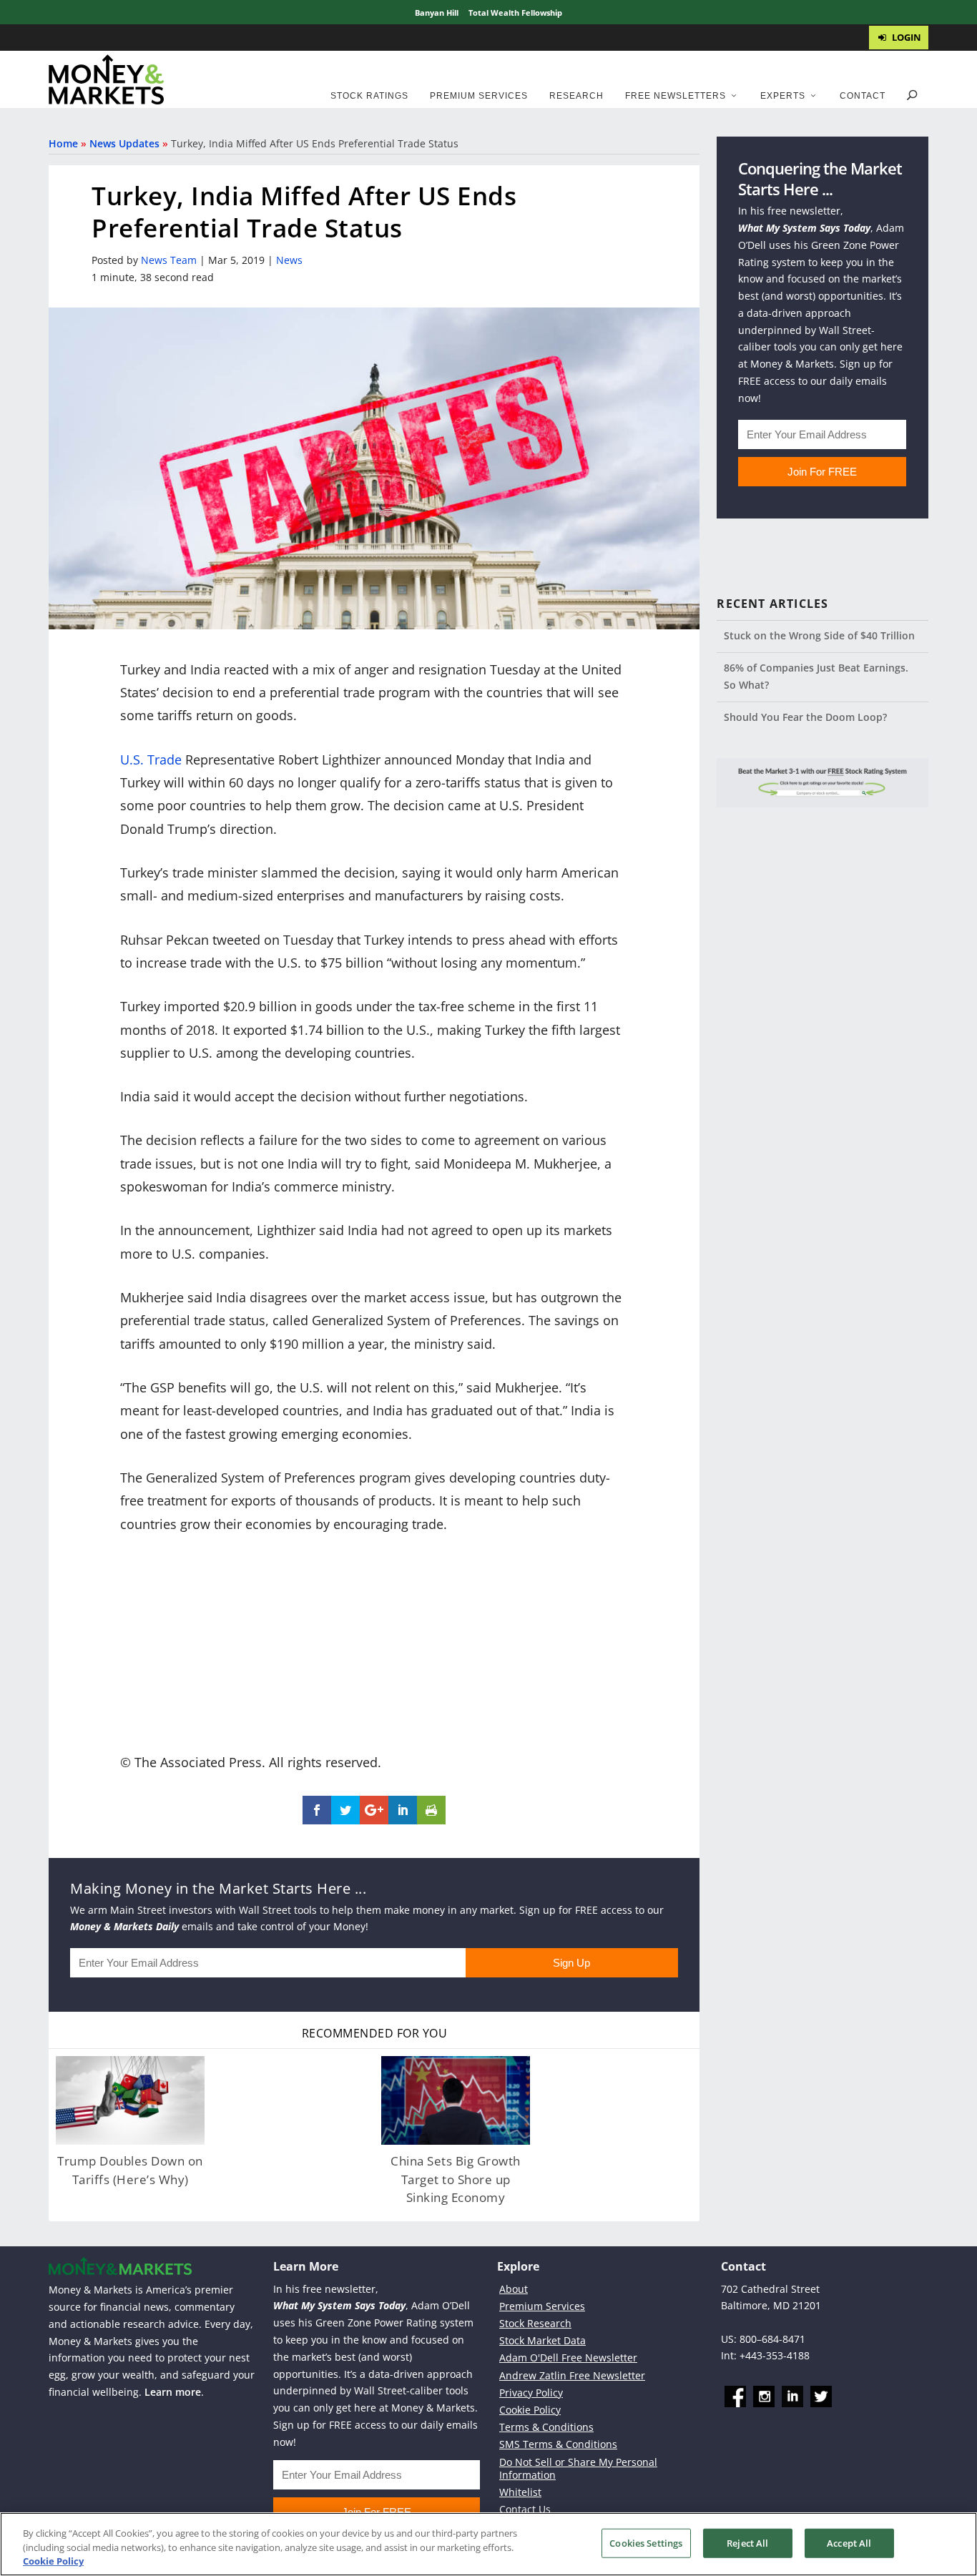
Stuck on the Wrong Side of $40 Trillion (819, 635)
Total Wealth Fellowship (515, 13)
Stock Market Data (542, 2340)
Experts (783, 96)
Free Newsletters (676, 96)
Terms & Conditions (546, 2427)
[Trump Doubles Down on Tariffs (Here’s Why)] (130, 2101)
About (514, 2288)
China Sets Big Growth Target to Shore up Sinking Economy (456, 2179)
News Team (169, 260)
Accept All (849, 2542)
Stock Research (535, 2323)
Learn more (173, 2392)
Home (63, 143)
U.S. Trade (151, 759)
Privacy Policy (531, 2393)
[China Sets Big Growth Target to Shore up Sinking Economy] (456, 2101)
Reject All (747, 2542)
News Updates (124, 143)
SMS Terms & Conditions (558, 2444)
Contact (863, 96)
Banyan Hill (437, 13)
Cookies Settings (646, 2542)
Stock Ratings (369, 96)
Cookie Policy (530, 2410)
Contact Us (525, 2509)
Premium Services (479, 96)
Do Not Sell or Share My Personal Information (578, 2468)
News (289, 260)
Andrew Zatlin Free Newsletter (572, 2375)
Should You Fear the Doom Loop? (805, 717)
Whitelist (520, 2492)
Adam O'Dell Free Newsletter (568, 2358)
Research (576, 96)
